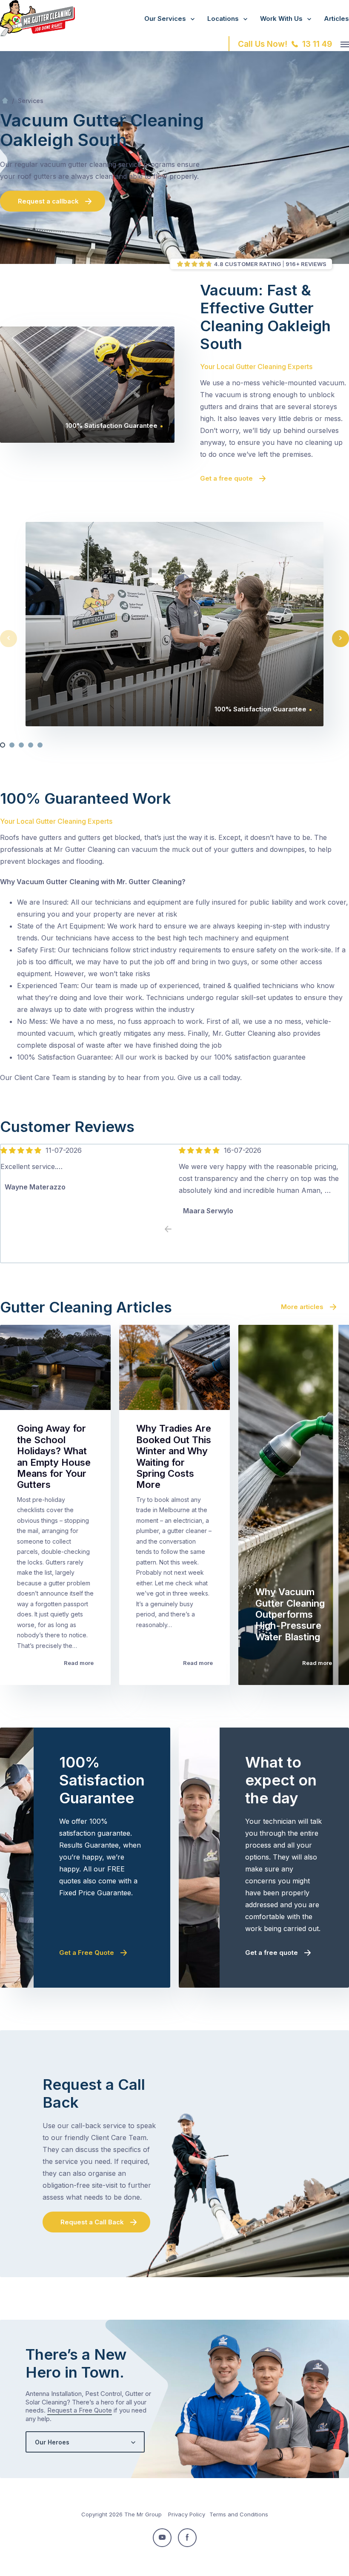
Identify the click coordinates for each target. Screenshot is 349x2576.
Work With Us (281, 19)
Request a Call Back (92, 2222)
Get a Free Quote (87, 1953)
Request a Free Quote (80, 2410)
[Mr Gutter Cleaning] (37, 34)
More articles (302, 1307)
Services (31, 101)
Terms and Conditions (239, 2514)
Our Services (165, 19)
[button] (3, 745)
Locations (223, 19)
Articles (336, 19)
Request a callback (48, 201)
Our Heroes (52, 2442)
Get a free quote (226, 478)
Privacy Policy (187, 2514)
